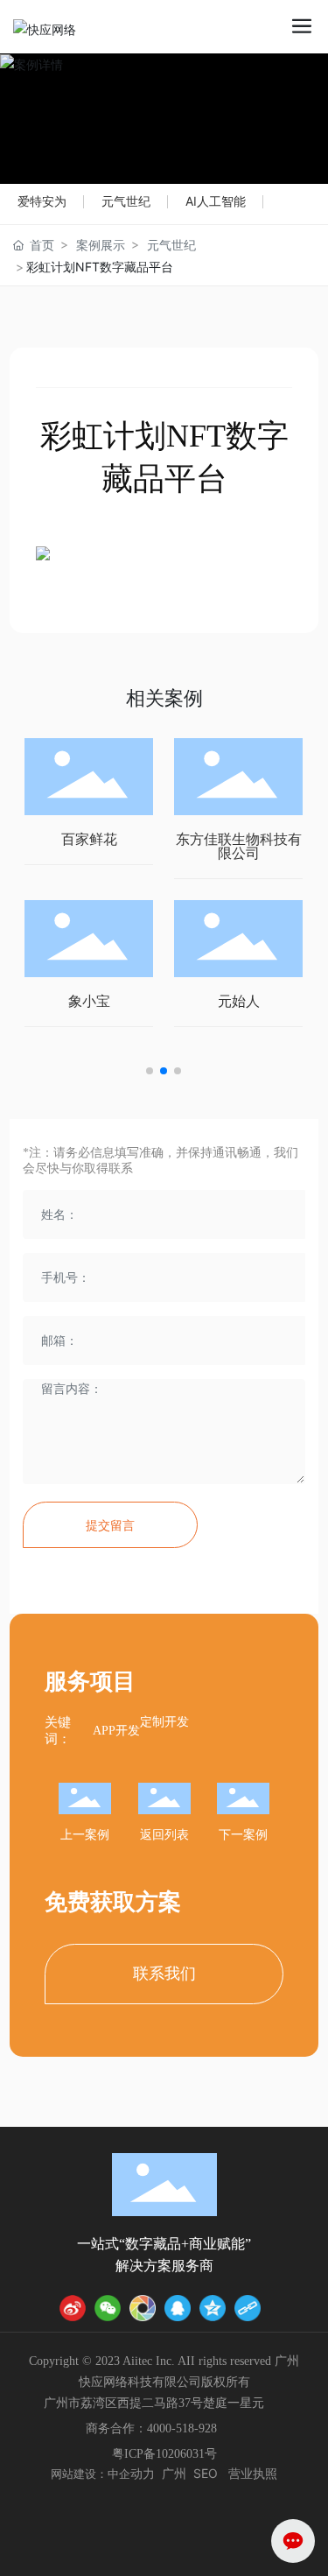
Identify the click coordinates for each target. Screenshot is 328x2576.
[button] (150, 1071)
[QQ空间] (213, 2308)
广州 (174, 2473)
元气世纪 (126, 201)
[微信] (108, 2308)
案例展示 (101, 245)
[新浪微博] (73, 2308)
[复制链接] (248, 2308)
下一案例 (243, 1835)
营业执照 (253, 2473)
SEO (206, 2473)
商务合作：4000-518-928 (151, 2428)
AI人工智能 (216, 201)
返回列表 (164, 1835)
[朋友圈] (143, 2308)
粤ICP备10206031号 (164, 2454)
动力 (143, 2473)
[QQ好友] (178, 2308)
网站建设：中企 (91, 2474)
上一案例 (85, 1835)
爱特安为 (42, 201)
